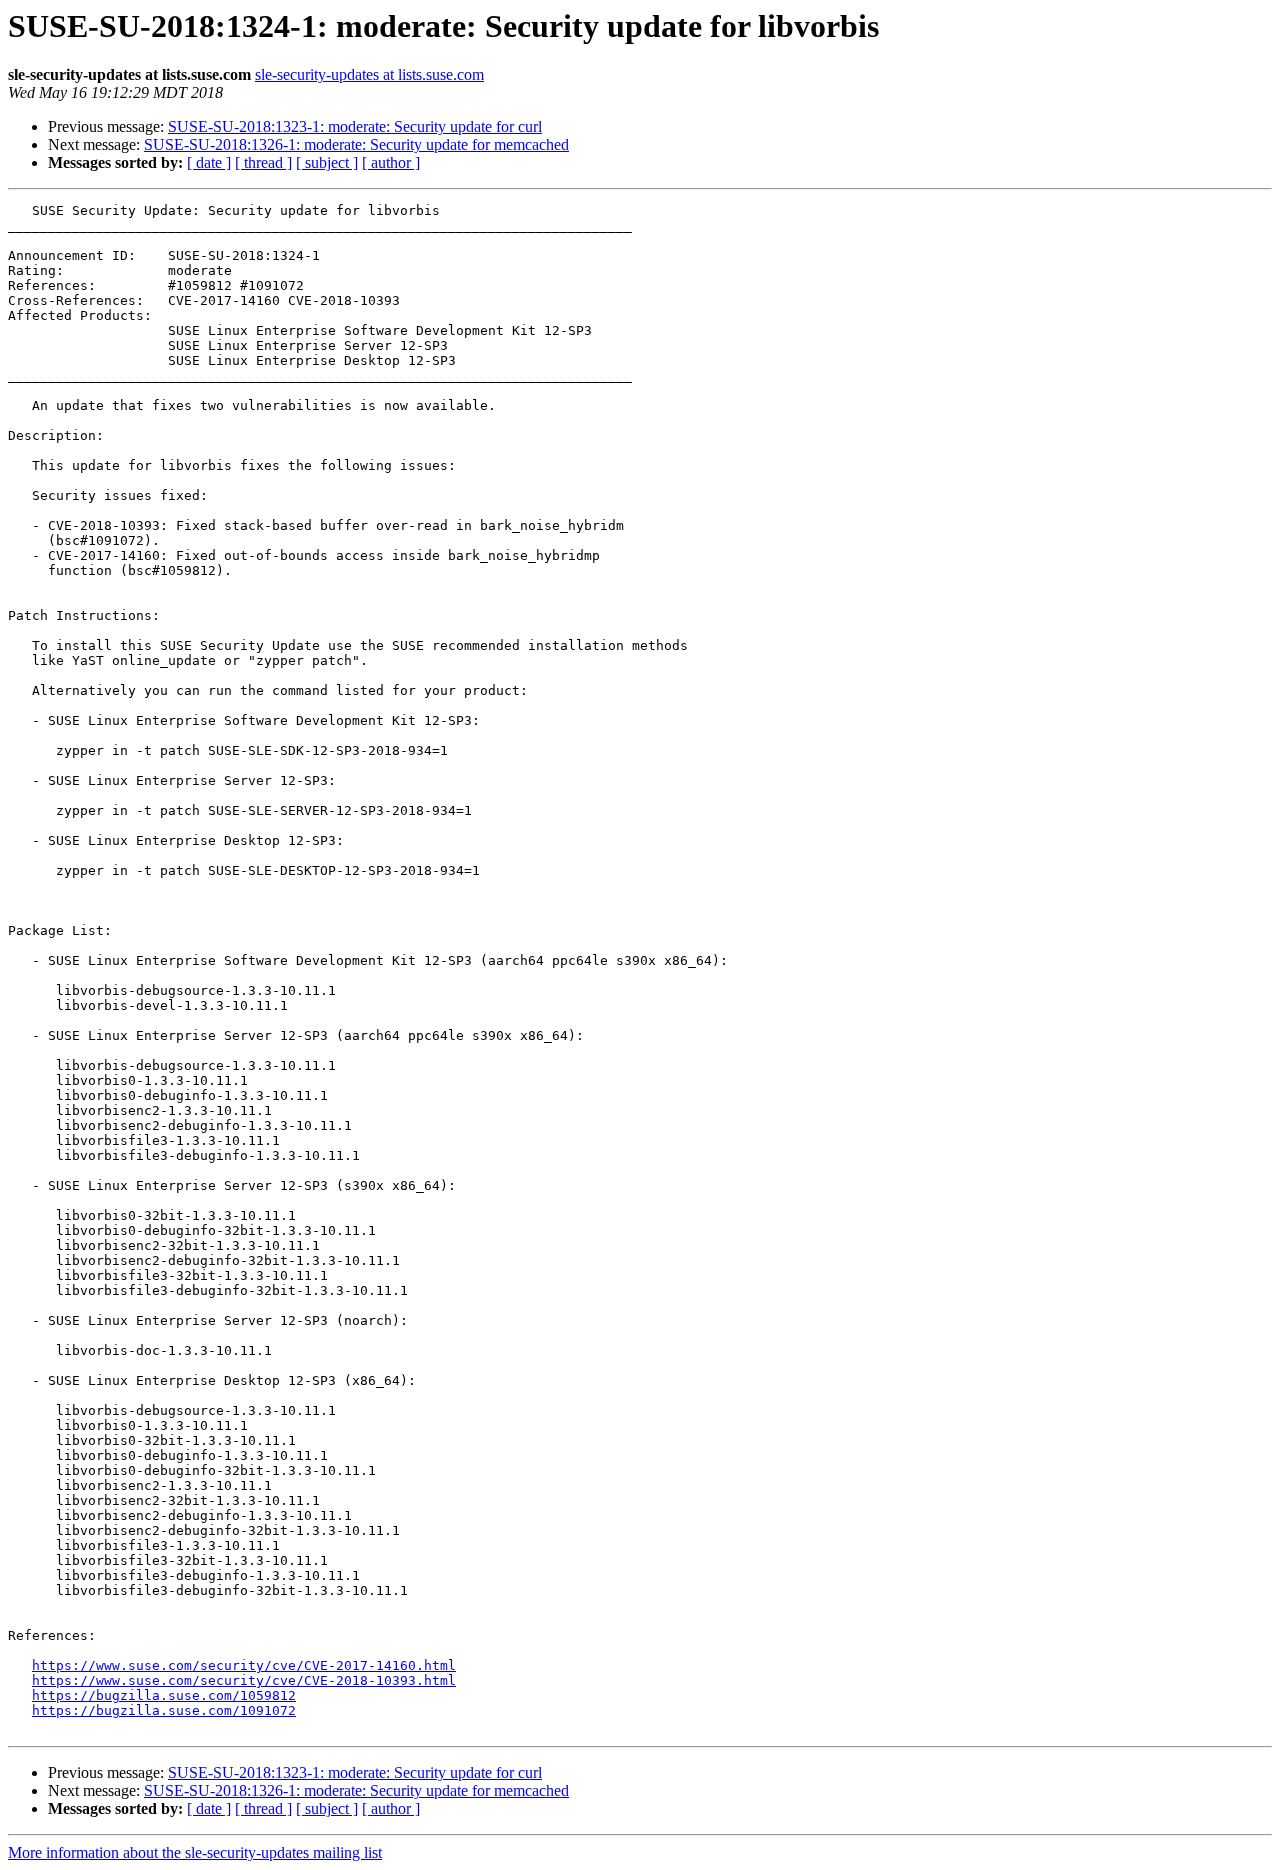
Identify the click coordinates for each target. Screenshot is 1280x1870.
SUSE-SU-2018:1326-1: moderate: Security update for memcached (356, 144)
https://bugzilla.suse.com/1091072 (164, 1710)
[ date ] (209, 162)
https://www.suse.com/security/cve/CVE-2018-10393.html (244, 1680)
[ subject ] (327, 162)
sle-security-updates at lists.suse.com (369, 74)
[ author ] (391, 162)
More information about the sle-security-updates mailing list (195, 1852)
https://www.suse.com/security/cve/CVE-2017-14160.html (244, 1665)
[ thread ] (263, 162)
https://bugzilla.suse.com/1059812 (164, 1695)
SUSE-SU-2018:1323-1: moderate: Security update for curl (355, 126)
